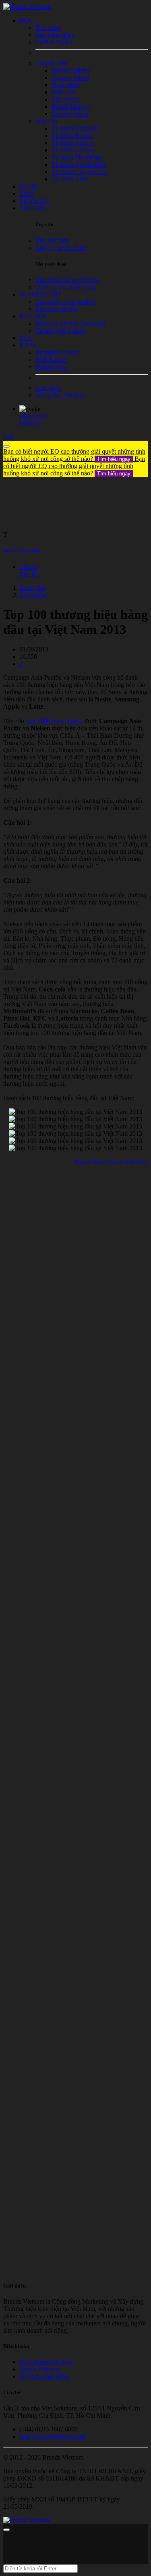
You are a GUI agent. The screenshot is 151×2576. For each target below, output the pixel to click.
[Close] (6, 446)
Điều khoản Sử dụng (46, 2362)
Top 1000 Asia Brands (54, 721)
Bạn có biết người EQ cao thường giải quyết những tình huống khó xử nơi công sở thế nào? (74, 455)
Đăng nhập (33, 416)
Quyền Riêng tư (40, 2369)
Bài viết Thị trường (22, 551)
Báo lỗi (29, 574)
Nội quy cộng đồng (44, 2376)
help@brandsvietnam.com (53, 2436)
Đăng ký (30, 423)
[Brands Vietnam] (27, 7)
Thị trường (33, 595)
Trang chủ (32, 588)
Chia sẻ (29, 567)
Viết (8, 437)
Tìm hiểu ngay (114, 459)
